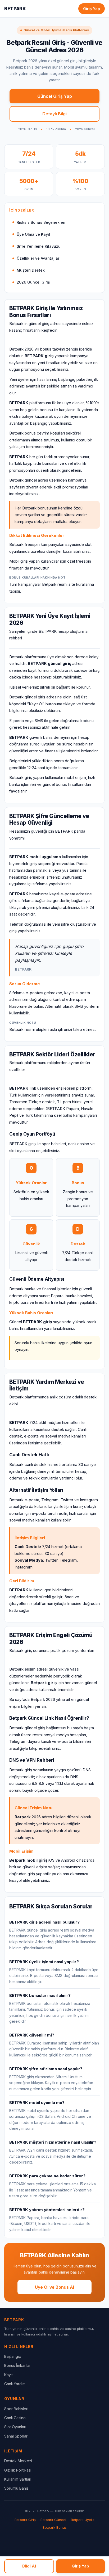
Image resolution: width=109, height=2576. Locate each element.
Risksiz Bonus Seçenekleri (41, 222)
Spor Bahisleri (16, 2409)
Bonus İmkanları (18, 2365)
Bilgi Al (29, 2566)
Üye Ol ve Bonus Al (54, 2287)
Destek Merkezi (18, 2461)
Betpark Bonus (55, 2527)
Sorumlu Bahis (16, 2488)
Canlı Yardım (15, 2384)
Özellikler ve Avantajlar (38, 258)
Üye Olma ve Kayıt (33, 234)
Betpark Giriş (25, 2520)
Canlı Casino (15, 2418)
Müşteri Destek (31, 270)
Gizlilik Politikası (18, 2470)
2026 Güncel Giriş (33, 282)
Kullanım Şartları (18, 2479)
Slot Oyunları (15, 2427)
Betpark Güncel (53, 2520)
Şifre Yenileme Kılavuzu (39, 246)
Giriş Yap (92, 9)
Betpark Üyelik (83, 2520)
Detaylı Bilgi (54, 114)
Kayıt (8, 2375)
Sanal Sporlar (16, 2436)
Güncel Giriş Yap (55, 96)
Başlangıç (13, 2356)
